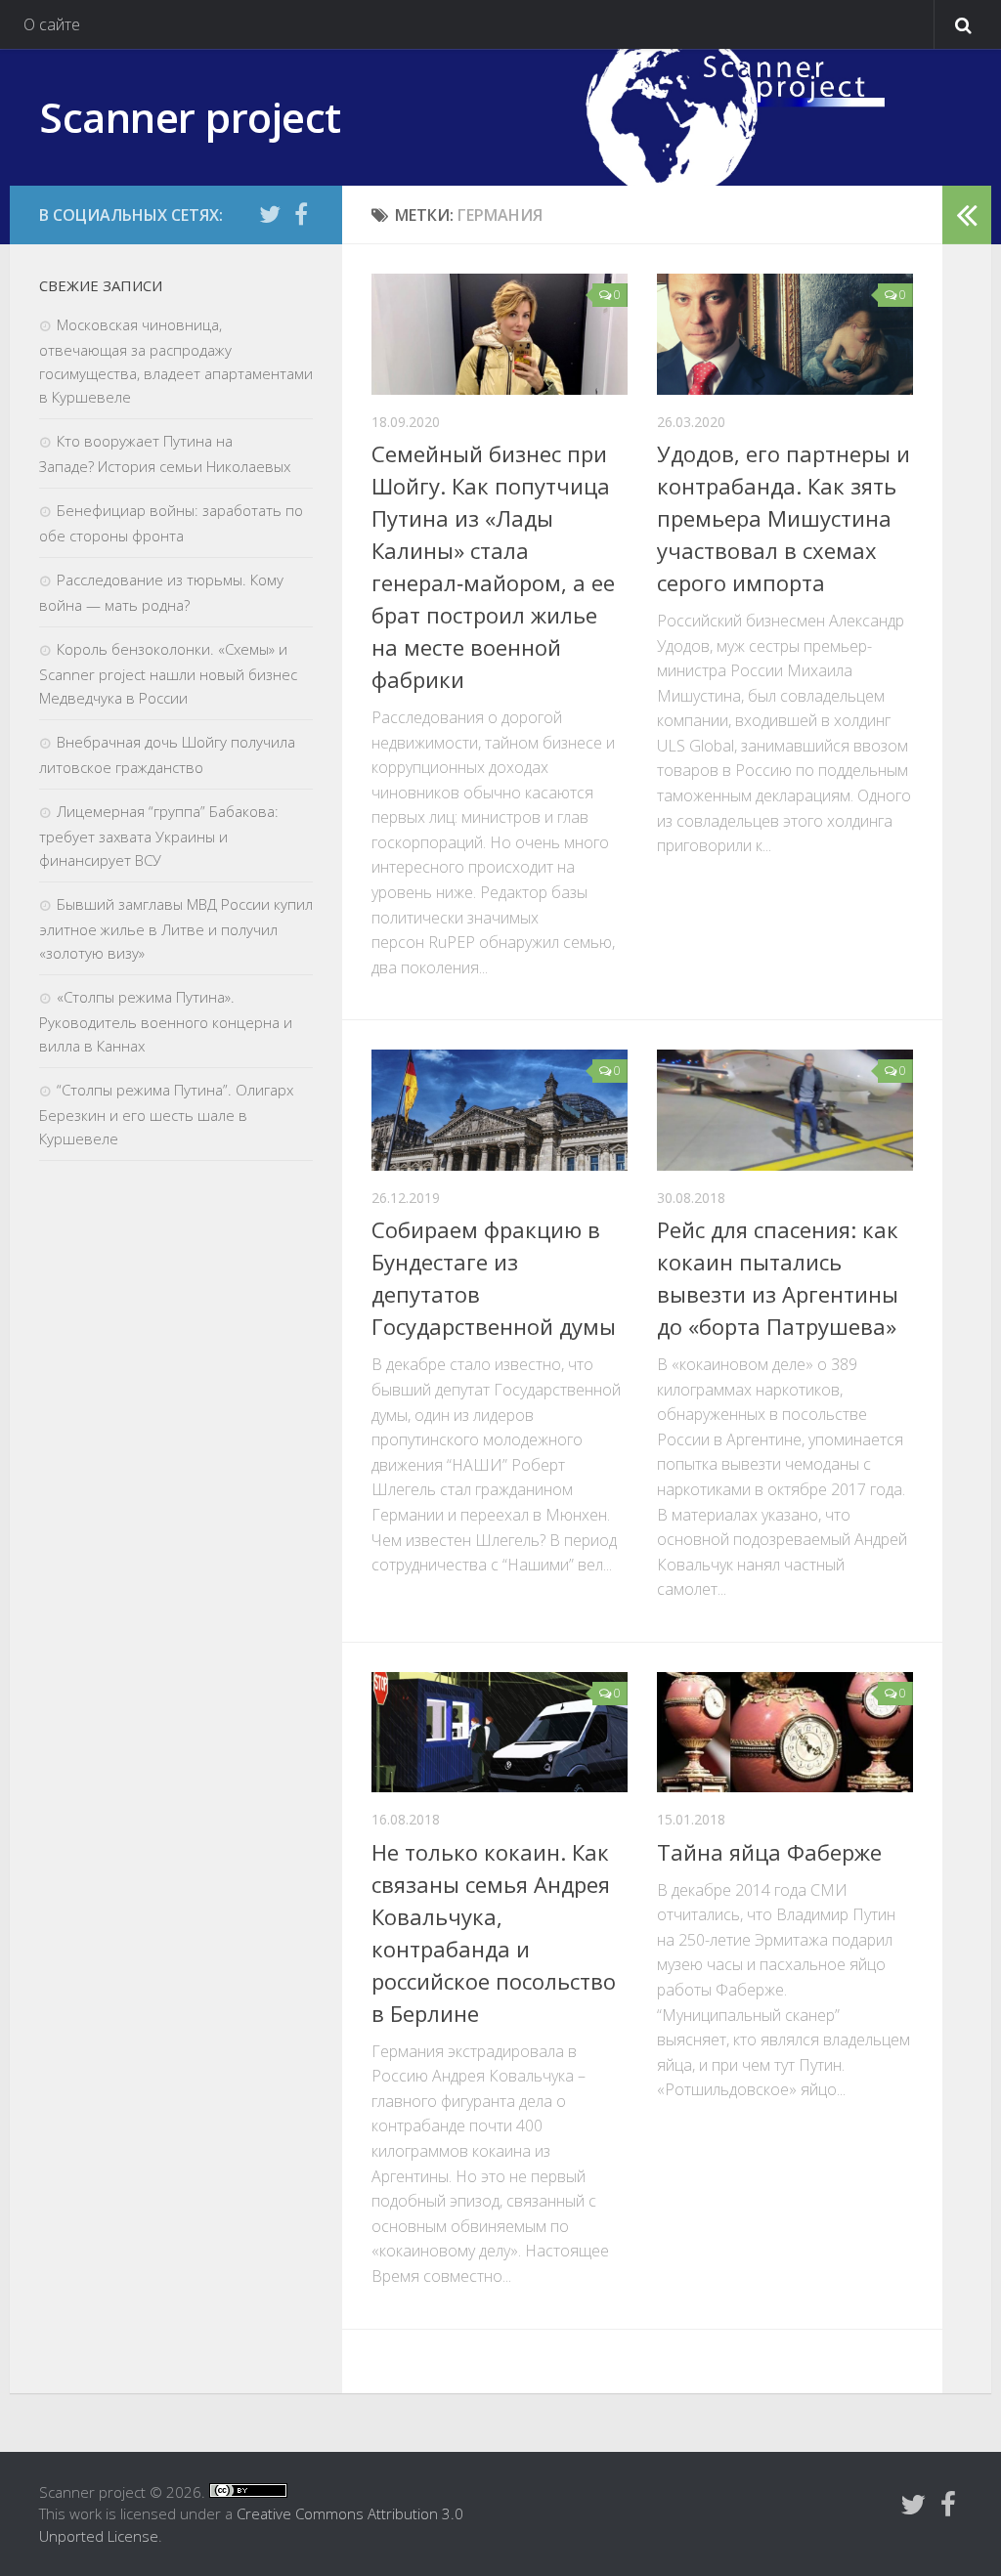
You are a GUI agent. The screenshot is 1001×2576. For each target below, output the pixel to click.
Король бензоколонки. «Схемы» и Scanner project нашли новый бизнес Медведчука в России (168, 673)
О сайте (52, 24)
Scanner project (190, 117)
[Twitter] (270, 214)
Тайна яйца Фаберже (769, 1852)
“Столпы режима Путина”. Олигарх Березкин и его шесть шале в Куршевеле (166, 1114)
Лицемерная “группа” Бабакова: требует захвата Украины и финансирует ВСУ (159, 836)
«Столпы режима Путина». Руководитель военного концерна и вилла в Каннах (166, 1021)
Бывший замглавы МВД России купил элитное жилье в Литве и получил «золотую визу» (176, 928)
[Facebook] (301, 214)
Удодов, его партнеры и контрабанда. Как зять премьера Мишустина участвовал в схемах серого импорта (783, 518)
